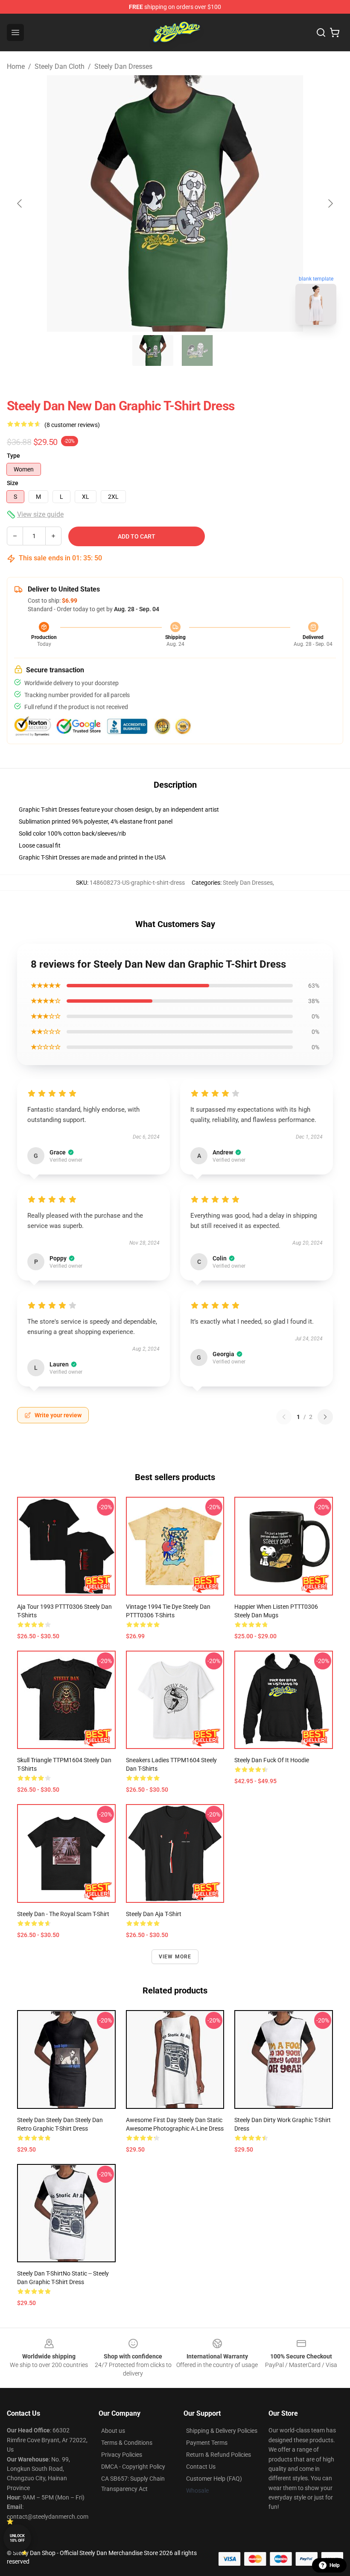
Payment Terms (207, 2443)
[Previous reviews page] (284, 1417)
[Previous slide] (20, 203)
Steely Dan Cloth (60, 66)
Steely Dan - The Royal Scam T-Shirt (63, 1914)
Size (13, 483)
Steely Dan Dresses (123, 66)
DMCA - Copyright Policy (133, 2467)
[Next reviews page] (325, 1417)
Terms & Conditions (127, 2443)
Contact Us (201, 2467)
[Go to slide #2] (197, 350)
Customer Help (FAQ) (214, 2479)
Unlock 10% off (17, 2538)
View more (175, 1957)
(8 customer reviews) (72, 425)
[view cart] (335, 32)
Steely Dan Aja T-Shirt (154, 1914)
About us (113, 2431)
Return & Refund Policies (219, 2455)
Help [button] (335, 2565)
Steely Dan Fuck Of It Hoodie (272, 1760)
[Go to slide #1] (153, 350)
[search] (321, 32)
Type (13, 456)
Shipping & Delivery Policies (222, 2431)
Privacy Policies (122, 2455)
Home (16, 66)
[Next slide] (330, 203)
